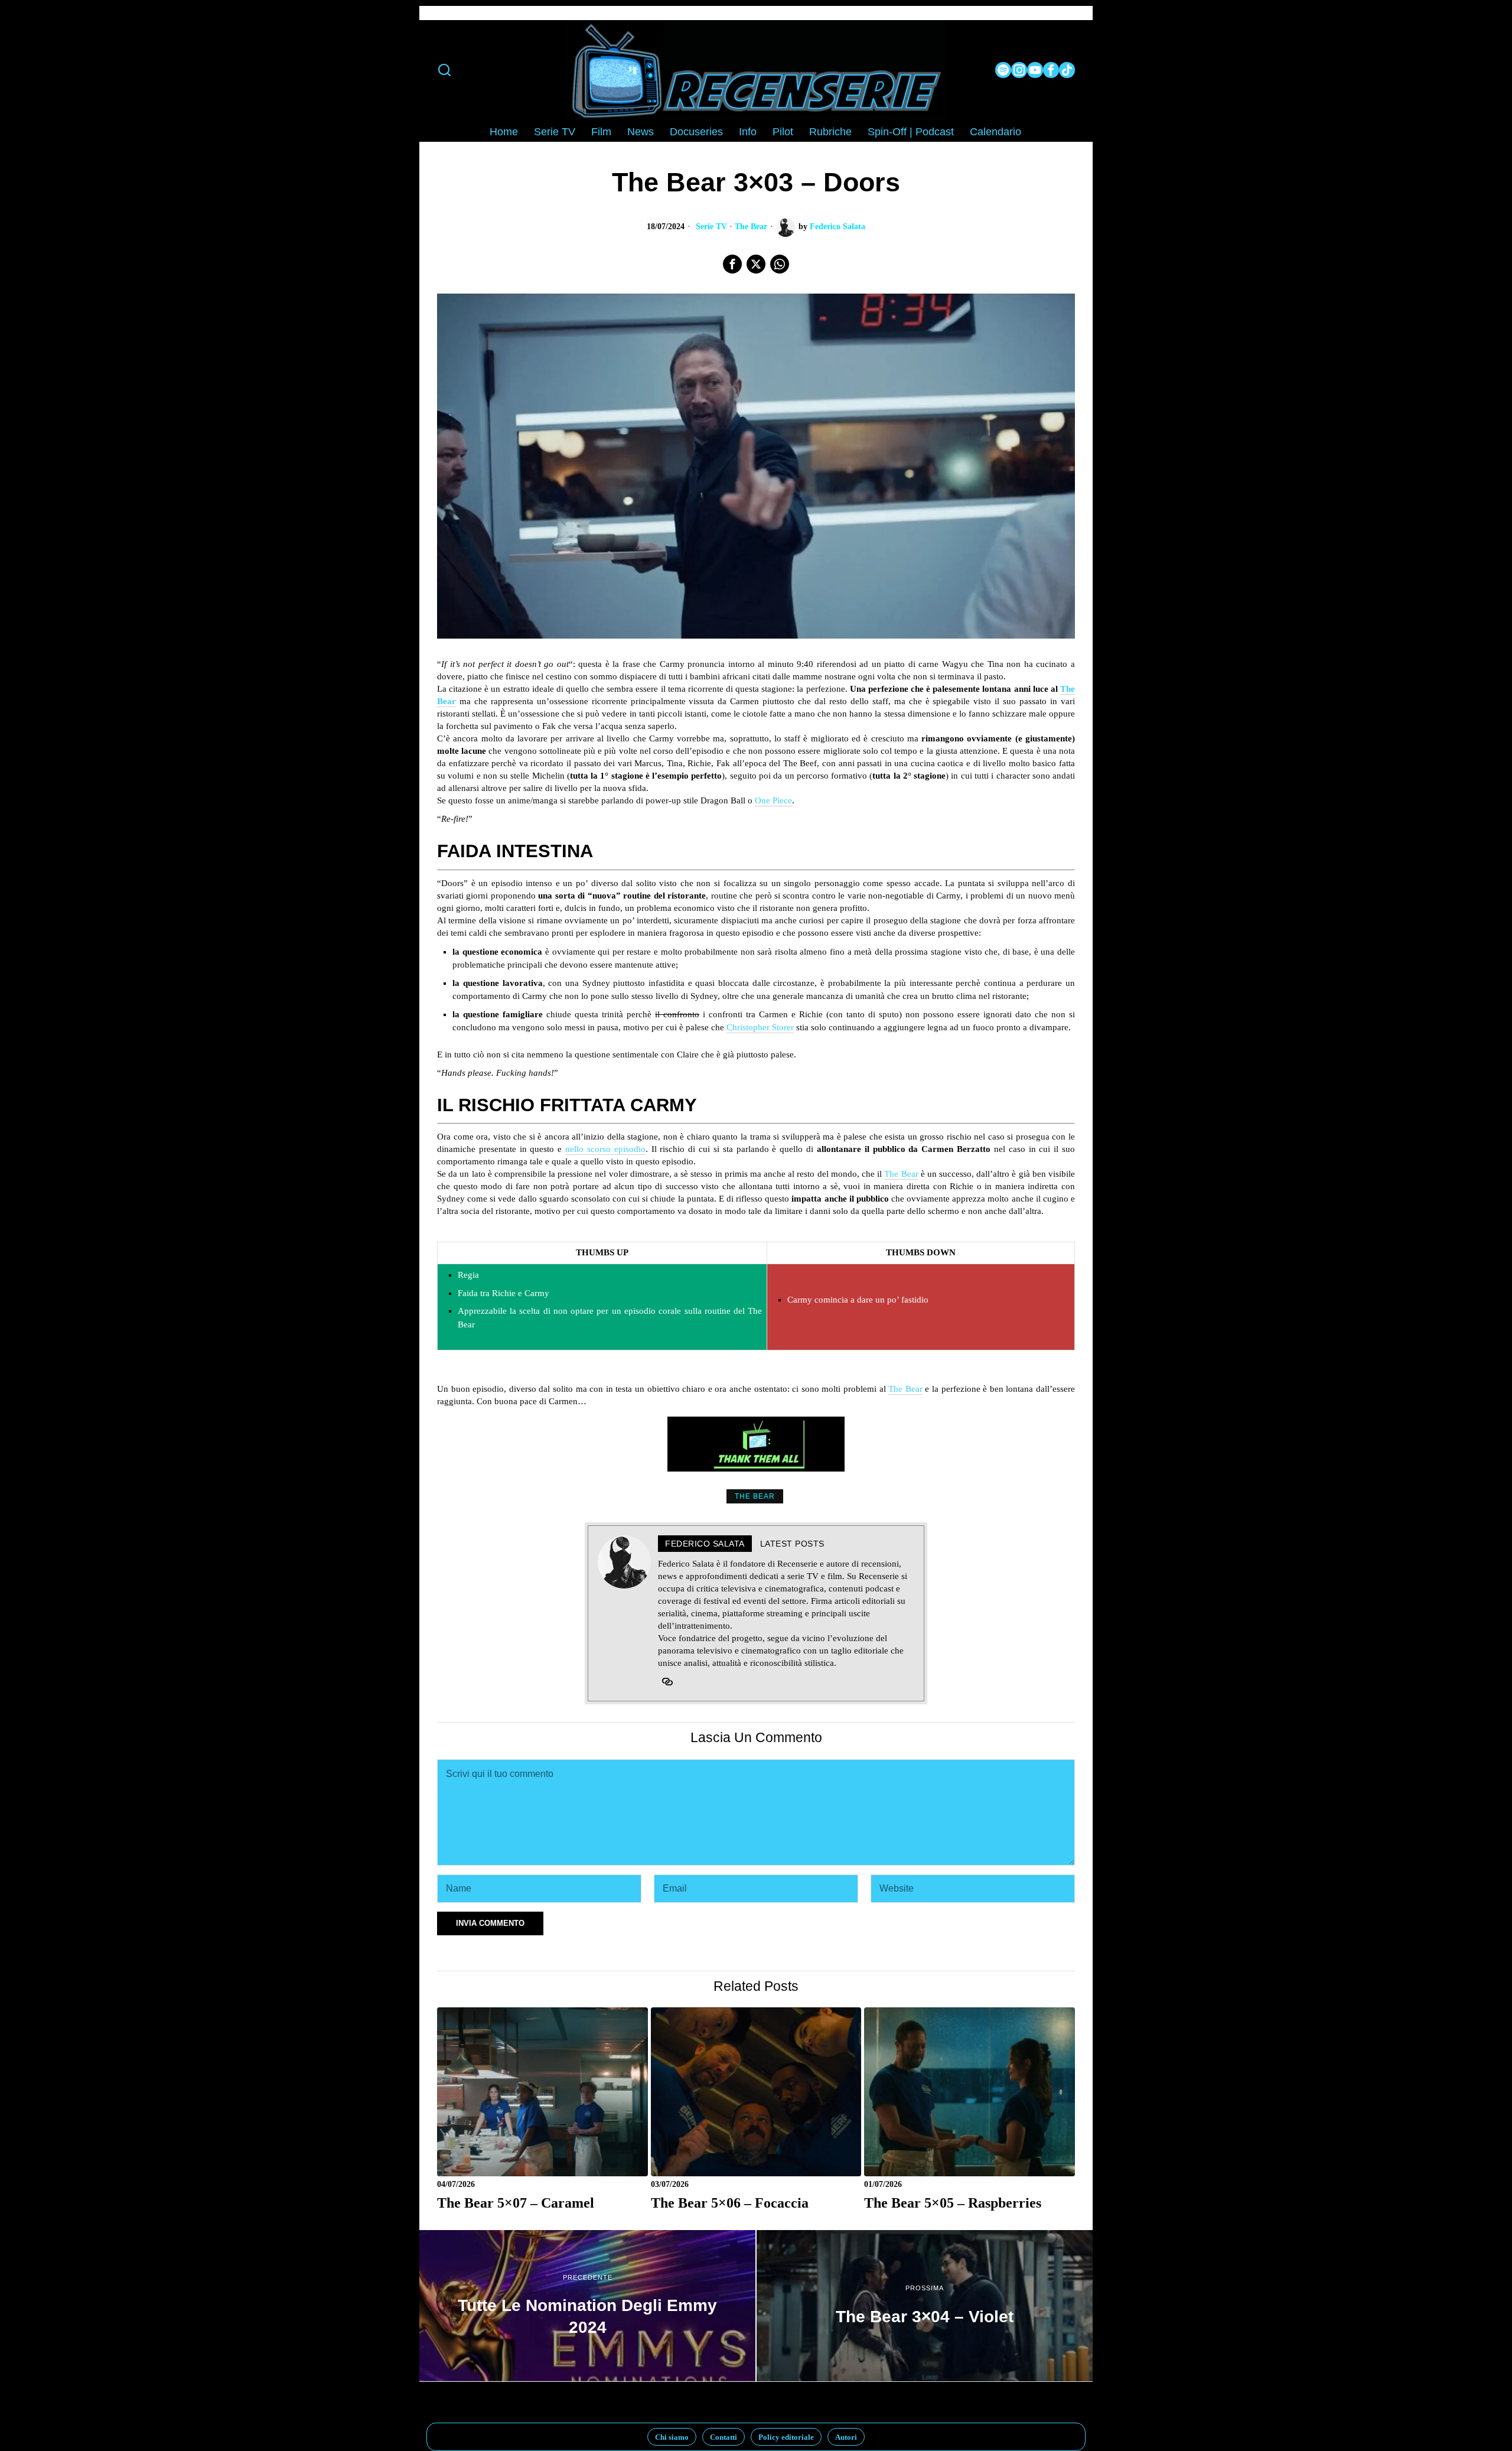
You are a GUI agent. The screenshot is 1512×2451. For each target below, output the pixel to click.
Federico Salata (838, 227)
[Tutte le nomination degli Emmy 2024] (587, 2306)
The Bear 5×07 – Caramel (516, 2203)
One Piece (773, 800)
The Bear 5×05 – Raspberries (953, 2203)
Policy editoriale (786, 2437)
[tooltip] (1003, 70)
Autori (846, 2437)
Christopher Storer (760, 1027)
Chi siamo (672, 2437)
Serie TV (711, 227)
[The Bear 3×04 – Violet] (925, 2306)
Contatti (724, 2437)
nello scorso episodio (605, 1149)
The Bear (751, 227)
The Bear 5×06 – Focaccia (730, 2203)
